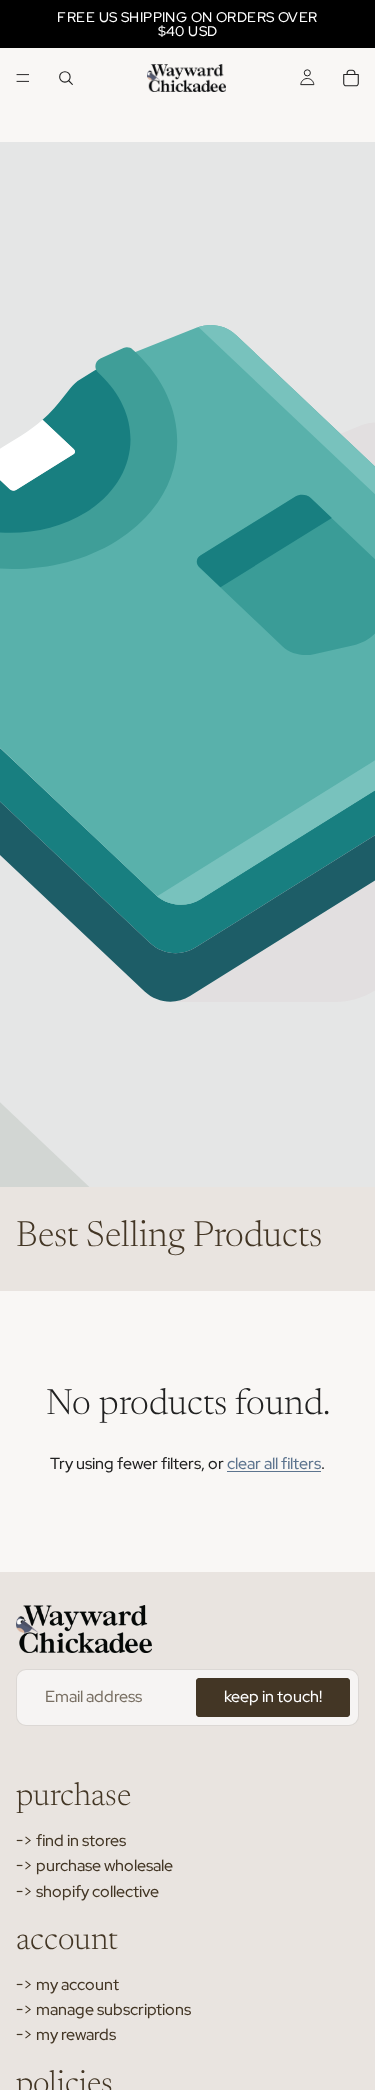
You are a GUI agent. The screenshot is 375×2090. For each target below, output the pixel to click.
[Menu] (23, 78)
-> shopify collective (87, 1891)
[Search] (66, 78)
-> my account (67, 1984)
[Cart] (351, 78)
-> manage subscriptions (103, 2009)
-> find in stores (71, 1840)
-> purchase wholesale (94, 1865)
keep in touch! (273, 1696)
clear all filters (274, 1463)
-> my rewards (66, 2034)
